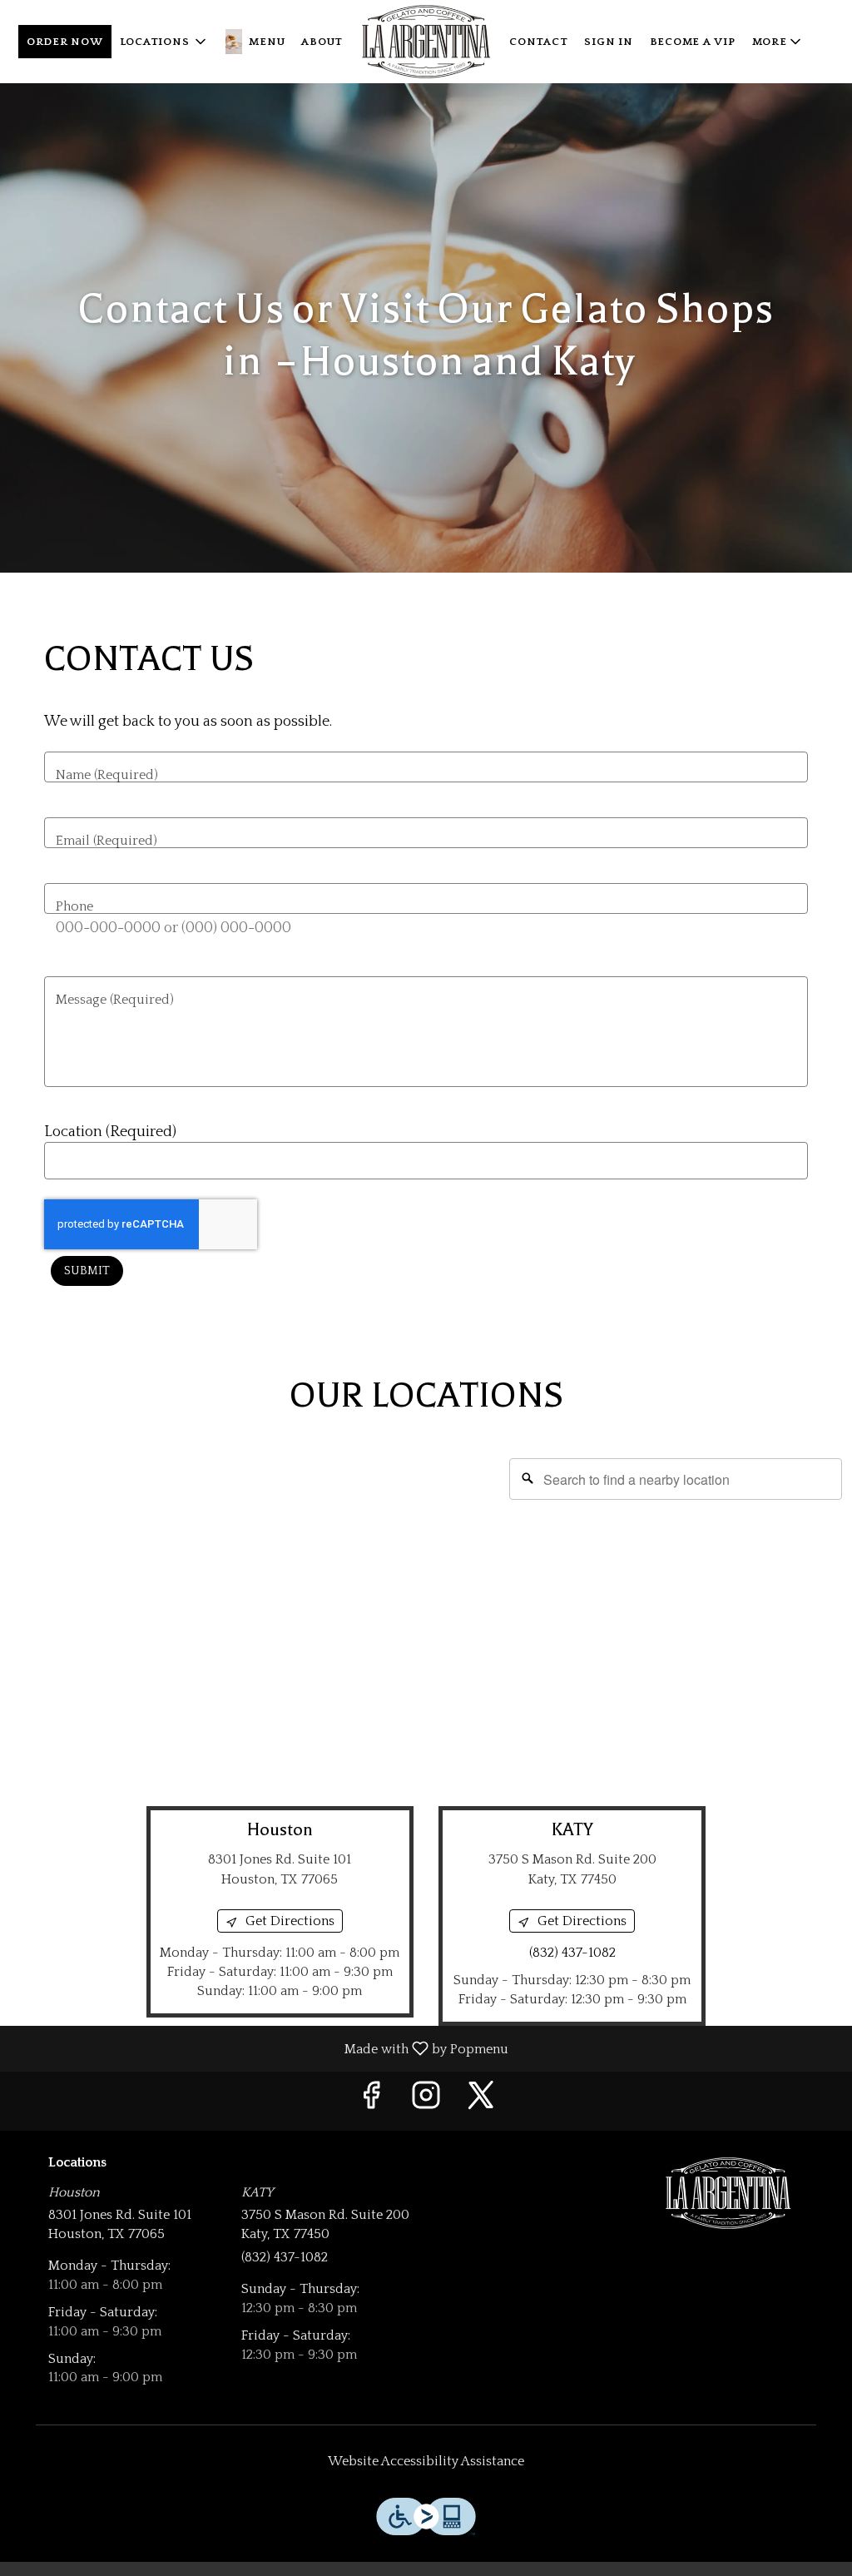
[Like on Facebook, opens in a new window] (371, 2101)
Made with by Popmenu (260, 2048)
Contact (538, 42)
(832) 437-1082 (285, 2257)
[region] (426, 1615)
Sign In (608, 42)
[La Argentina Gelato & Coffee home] (426, 42)
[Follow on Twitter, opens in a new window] (481, 2101)
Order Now (65, 42)
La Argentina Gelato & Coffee (728, 2193)
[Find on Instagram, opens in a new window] (426, 2101)
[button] (165, 42)
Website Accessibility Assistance (426, 2461)
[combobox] (676, 1479)
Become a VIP (693, 42)
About (322, 42)
